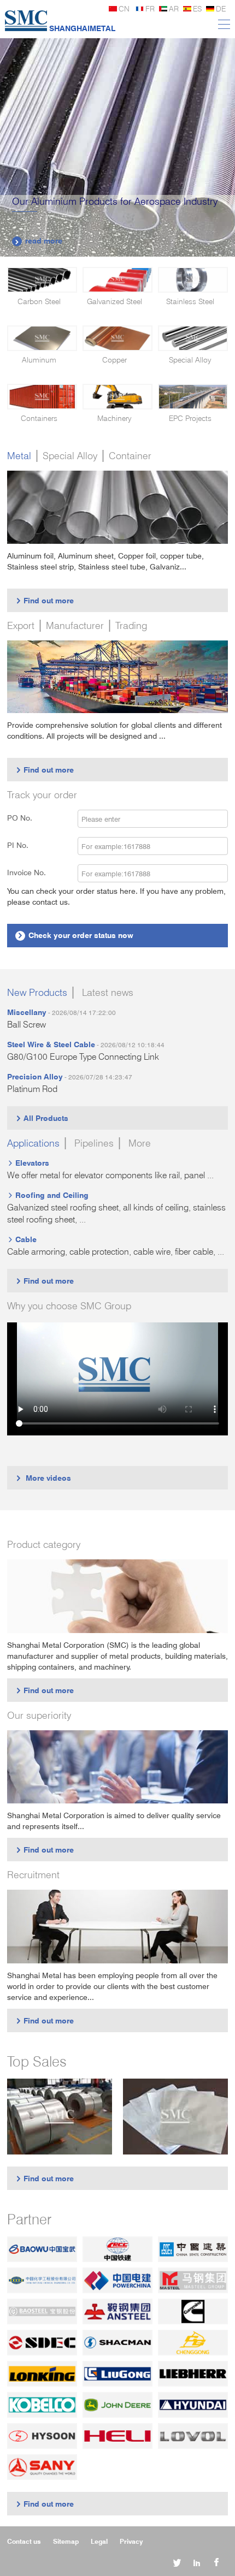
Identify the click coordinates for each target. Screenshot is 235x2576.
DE (221, 8)
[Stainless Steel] (193, 280)
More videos (43, 1478)
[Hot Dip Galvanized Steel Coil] (60, 2117)
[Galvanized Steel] (117, 280)
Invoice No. (27, 872)
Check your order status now (75, 935)
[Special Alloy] (193, 338)
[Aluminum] (42, 338)
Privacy (131, 2541)
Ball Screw (27, 1025)
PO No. (26, 818)
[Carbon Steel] (42, 280)
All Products (42, 1118)
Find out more (45, 600)
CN (124, 8)
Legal (99, 2541)
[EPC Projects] (193, 397)
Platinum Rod (32, 1089)
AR (174, 8)
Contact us (24, 2541)
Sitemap (66, 2541)
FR (150, 8)
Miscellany (27, 1012)
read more (38, 241)
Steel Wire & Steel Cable (51, 1044)
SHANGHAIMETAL (82, 28)
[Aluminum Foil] (175, 2117)
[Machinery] (117, 397)
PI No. (24, 845)
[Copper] (117, 338)
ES (197, 8)
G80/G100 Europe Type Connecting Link (83, 1057)
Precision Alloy (35, 1076)
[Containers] (42, 397)
